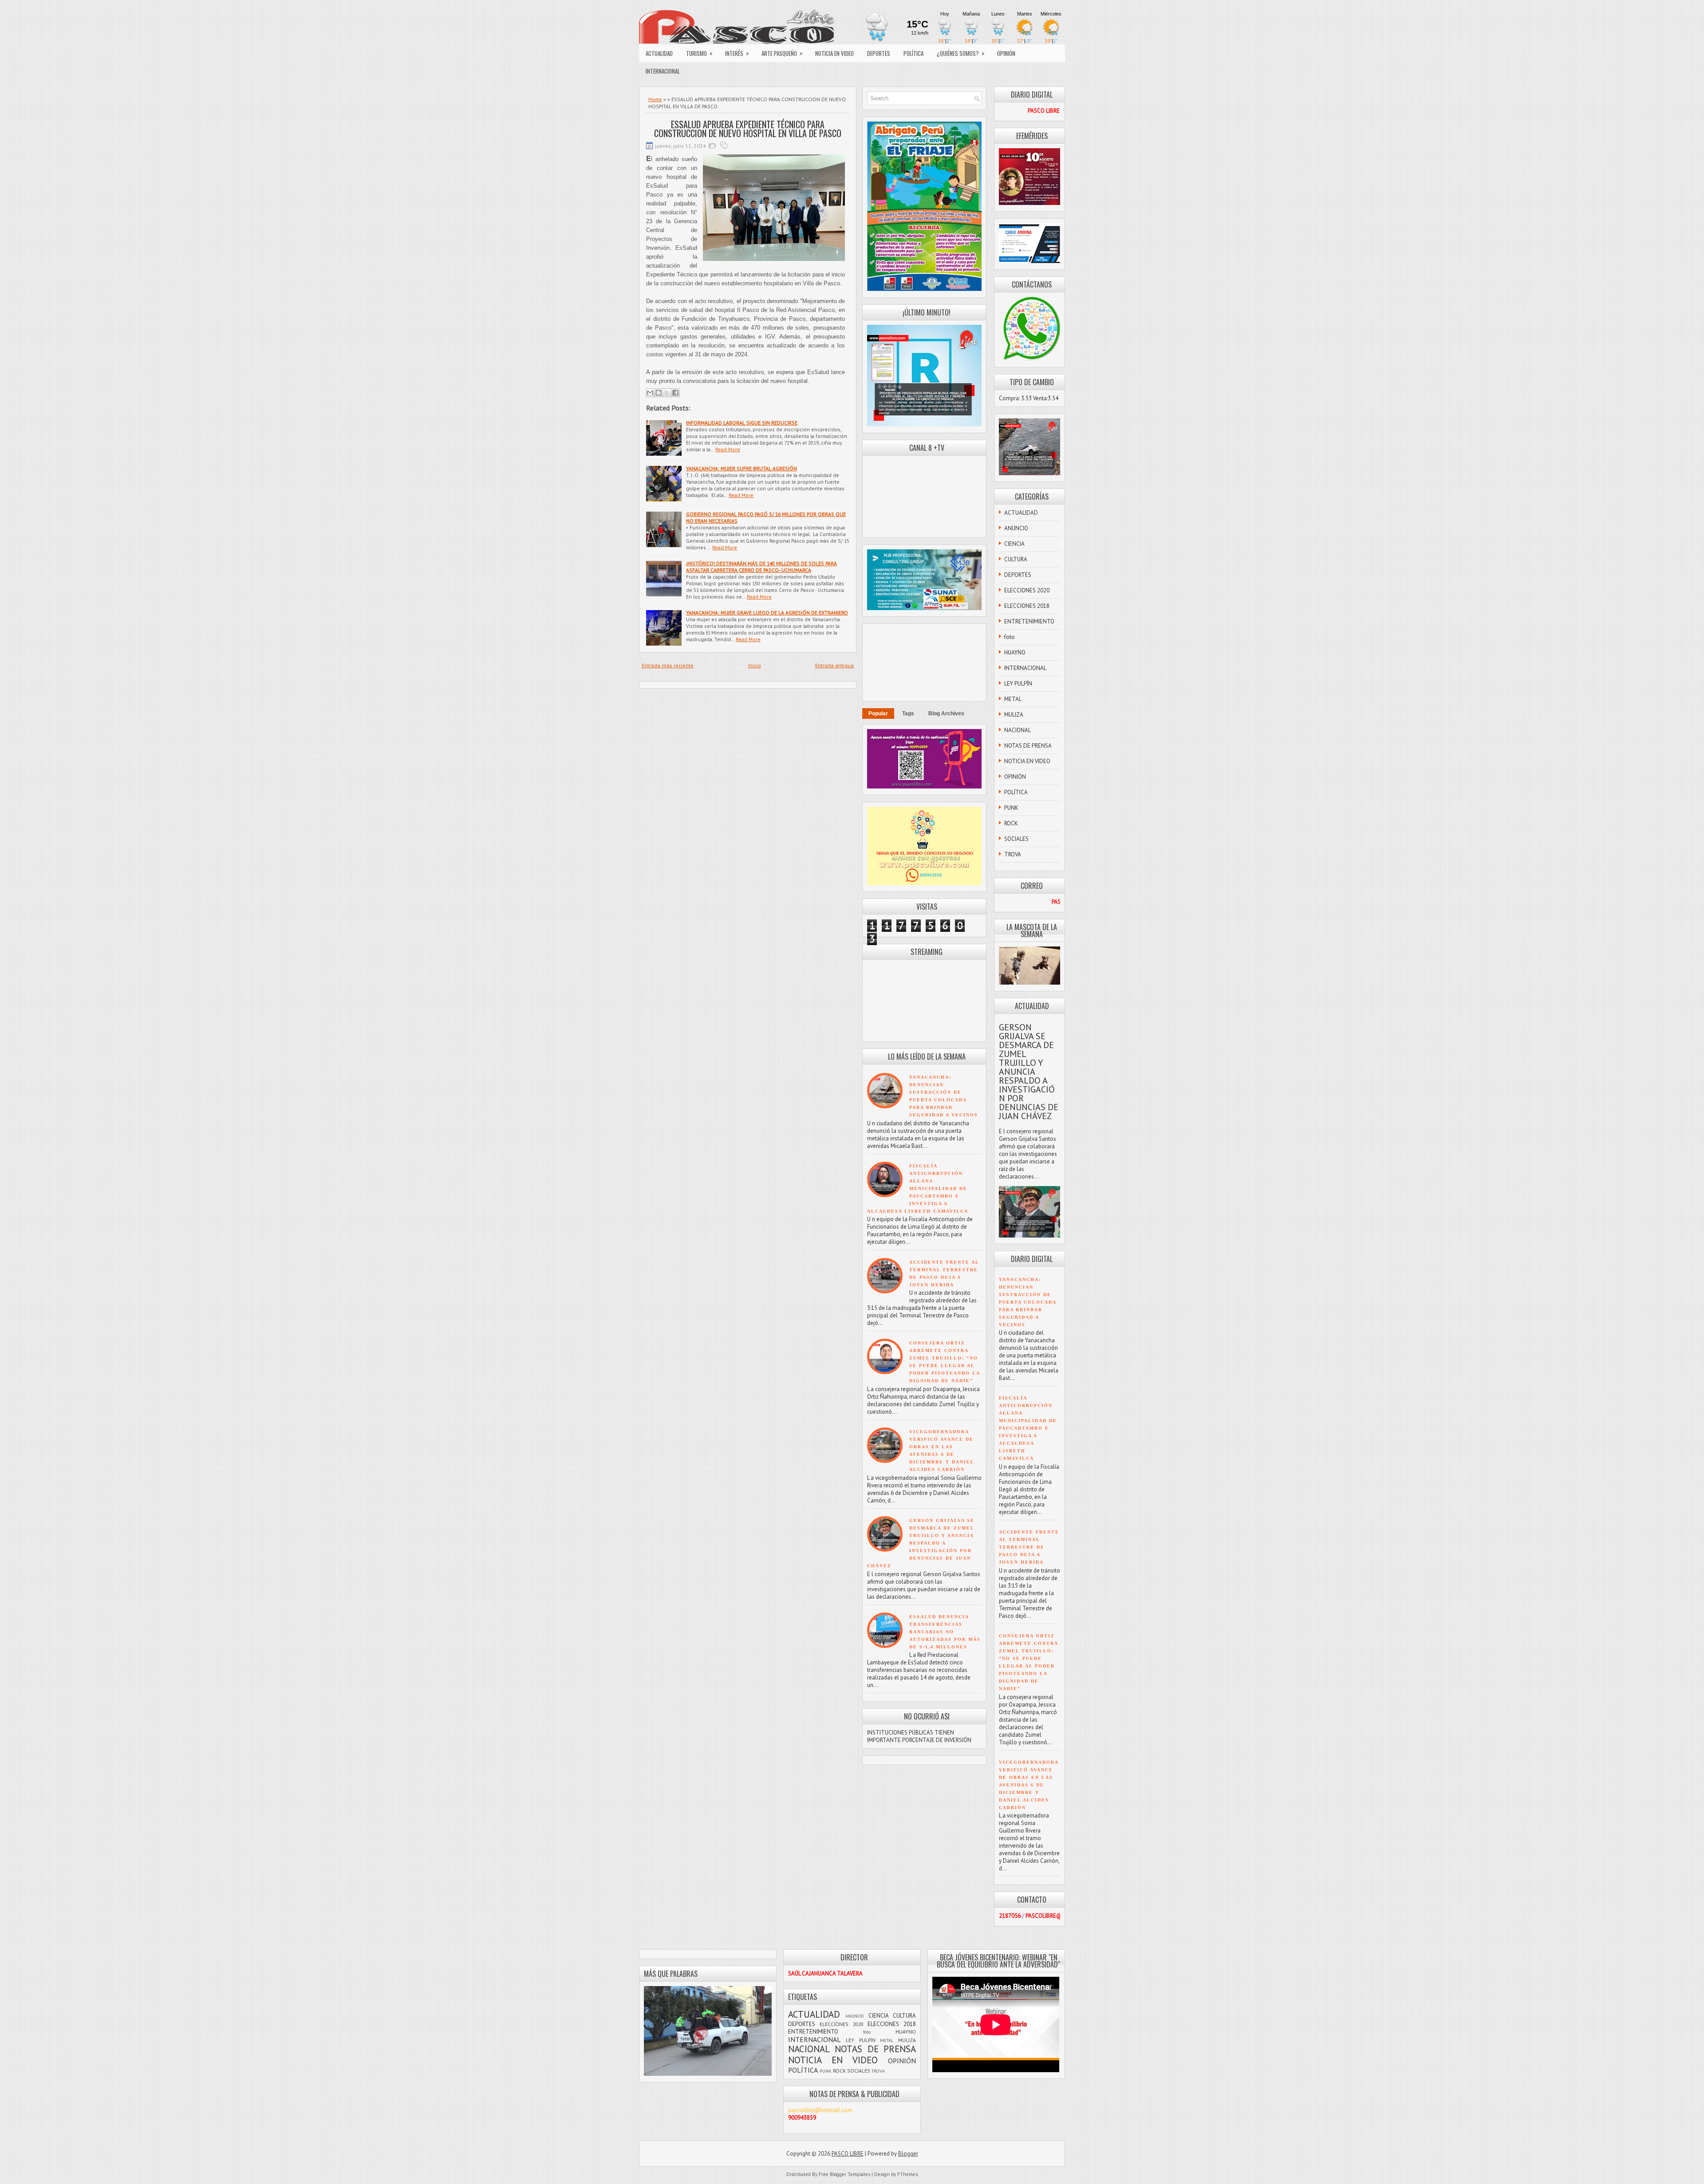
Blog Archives (946, 714)
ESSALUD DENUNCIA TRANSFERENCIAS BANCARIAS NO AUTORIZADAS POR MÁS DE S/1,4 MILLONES (945, 1632)
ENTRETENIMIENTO (1029, 621)
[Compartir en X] (667, 393)
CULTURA (1016, 559)
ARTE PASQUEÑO (782, 53)
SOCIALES (1016, 839)
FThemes (907, 2174)
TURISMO (699, 53)
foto (1010, 637)
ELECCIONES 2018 (1027, 606)
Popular (878, 714)
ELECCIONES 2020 (1027, 590)
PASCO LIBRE (848, 2154)
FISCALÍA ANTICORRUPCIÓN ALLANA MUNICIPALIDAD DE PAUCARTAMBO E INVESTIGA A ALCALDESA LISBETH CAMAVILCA (918, 1189)
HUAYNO (1015, 652)
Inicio (755, 665)
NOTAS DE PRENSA (1028, 746)
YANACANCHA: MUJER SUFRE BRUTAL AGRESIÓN (742, 468)
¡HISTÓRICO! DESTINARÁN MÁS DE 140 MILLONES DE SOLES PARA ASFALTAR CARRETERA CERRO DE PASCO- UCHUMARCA (761, 567)
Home (655, 99)
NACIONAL (1018, 730)
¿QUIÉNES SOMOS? (961, 53)
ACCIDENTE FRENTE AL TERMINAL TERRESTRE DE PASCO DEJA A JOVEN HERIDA (1029, 1547)
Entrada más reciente (668, 665)
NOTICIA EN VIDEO (834, 53)
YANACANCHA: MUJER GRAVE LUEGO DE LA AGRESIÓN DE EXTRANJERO (767, 613)
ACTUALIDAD (659, 53)
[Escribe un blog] (659, 393)
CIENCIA (1014, 544)
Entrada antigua (834, 665)
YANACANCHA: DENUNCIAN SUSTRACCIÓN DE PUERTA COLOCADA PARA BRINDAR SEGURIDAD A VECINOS (1028, 1302)
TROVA (1013, 854)
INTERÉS (737, 53)
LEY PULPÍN (1018, 684)
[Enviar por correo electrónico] (650, 393)
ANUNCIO (1016, 528)
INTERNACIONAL (663, 71)
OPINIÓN (1006, 53)
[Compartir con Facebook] (675, 393)
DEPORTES (879, 53)
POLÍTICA (913, 53)
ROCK (1011, 823)
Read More (728, 449)
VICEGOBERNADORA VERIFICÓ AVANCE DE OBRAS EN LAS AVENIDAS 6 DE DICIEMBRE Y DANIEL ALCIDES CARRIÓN (1029, 1785)
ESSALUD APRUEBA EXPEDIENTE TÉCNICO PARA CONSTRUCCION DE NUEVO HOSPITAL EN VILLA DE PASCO (748, 129)
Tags (908, 714)
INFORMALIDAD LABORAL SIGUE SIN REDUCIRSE (742, 423)
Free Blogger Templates (844, 2174)
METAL (1013, 699)
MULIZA (1014, 715)
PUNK (1011, 808)
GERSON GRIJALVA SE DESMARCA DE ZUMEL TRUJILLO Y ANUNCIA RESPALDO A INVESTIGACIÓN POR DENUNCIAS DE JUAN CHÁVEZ (921, 1543)
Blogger (908, 2154)
